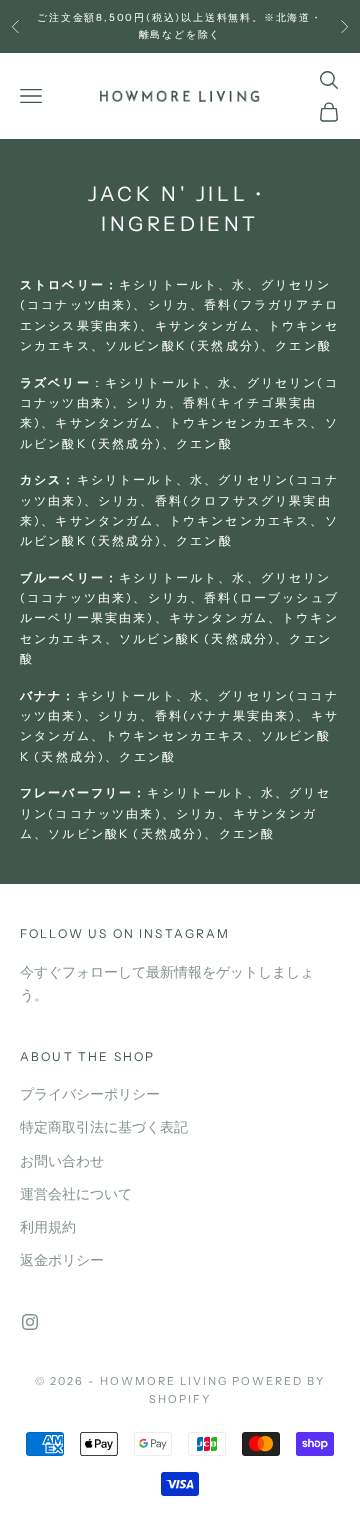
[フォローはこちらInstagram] (30, 1322)
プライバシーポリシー (90, 1094)
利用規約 (48, 1227)
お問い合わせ (62, 1161)
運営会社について (76, 1194)
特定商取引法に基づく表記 (104, 1127)
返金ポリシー (62, 1260)
